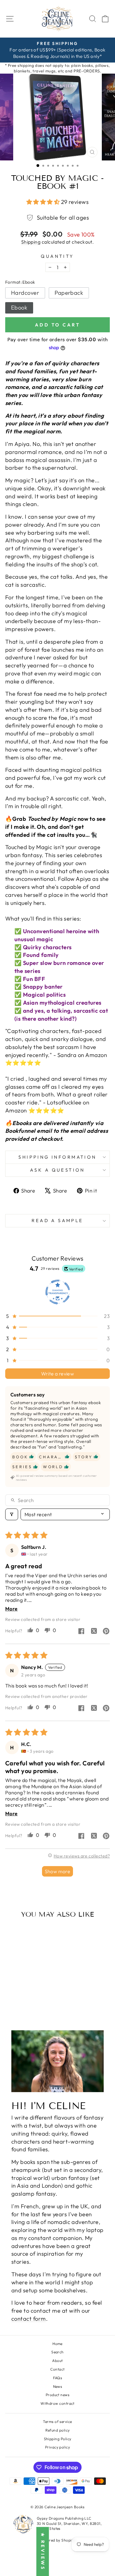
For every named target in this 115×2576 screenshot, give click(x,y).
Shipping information (57, 1157)
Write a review (58, 1374)
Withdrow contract (57, 2403)
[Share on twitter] (94, 1632)
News (58, 2386)
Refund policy (58, 2430)
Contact (57, 2369)
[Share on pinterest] (106, 1632)
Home (57, 2344)
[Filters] (12, 1514)
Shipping (31, 242)
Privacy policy (57, 2447)
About (57, 2361)
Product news (58, 2395)
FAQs (58, 2378)
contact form (29, 2319)
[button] (44, 202)
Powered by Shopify (57, 2540)
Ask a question (57, 1170)
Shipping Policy (58, 2439)
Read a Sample (57, 1220)
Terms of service (57, 2422)
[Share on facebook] (81, 1632)
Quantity (57, 256)
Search (57, 2352)
